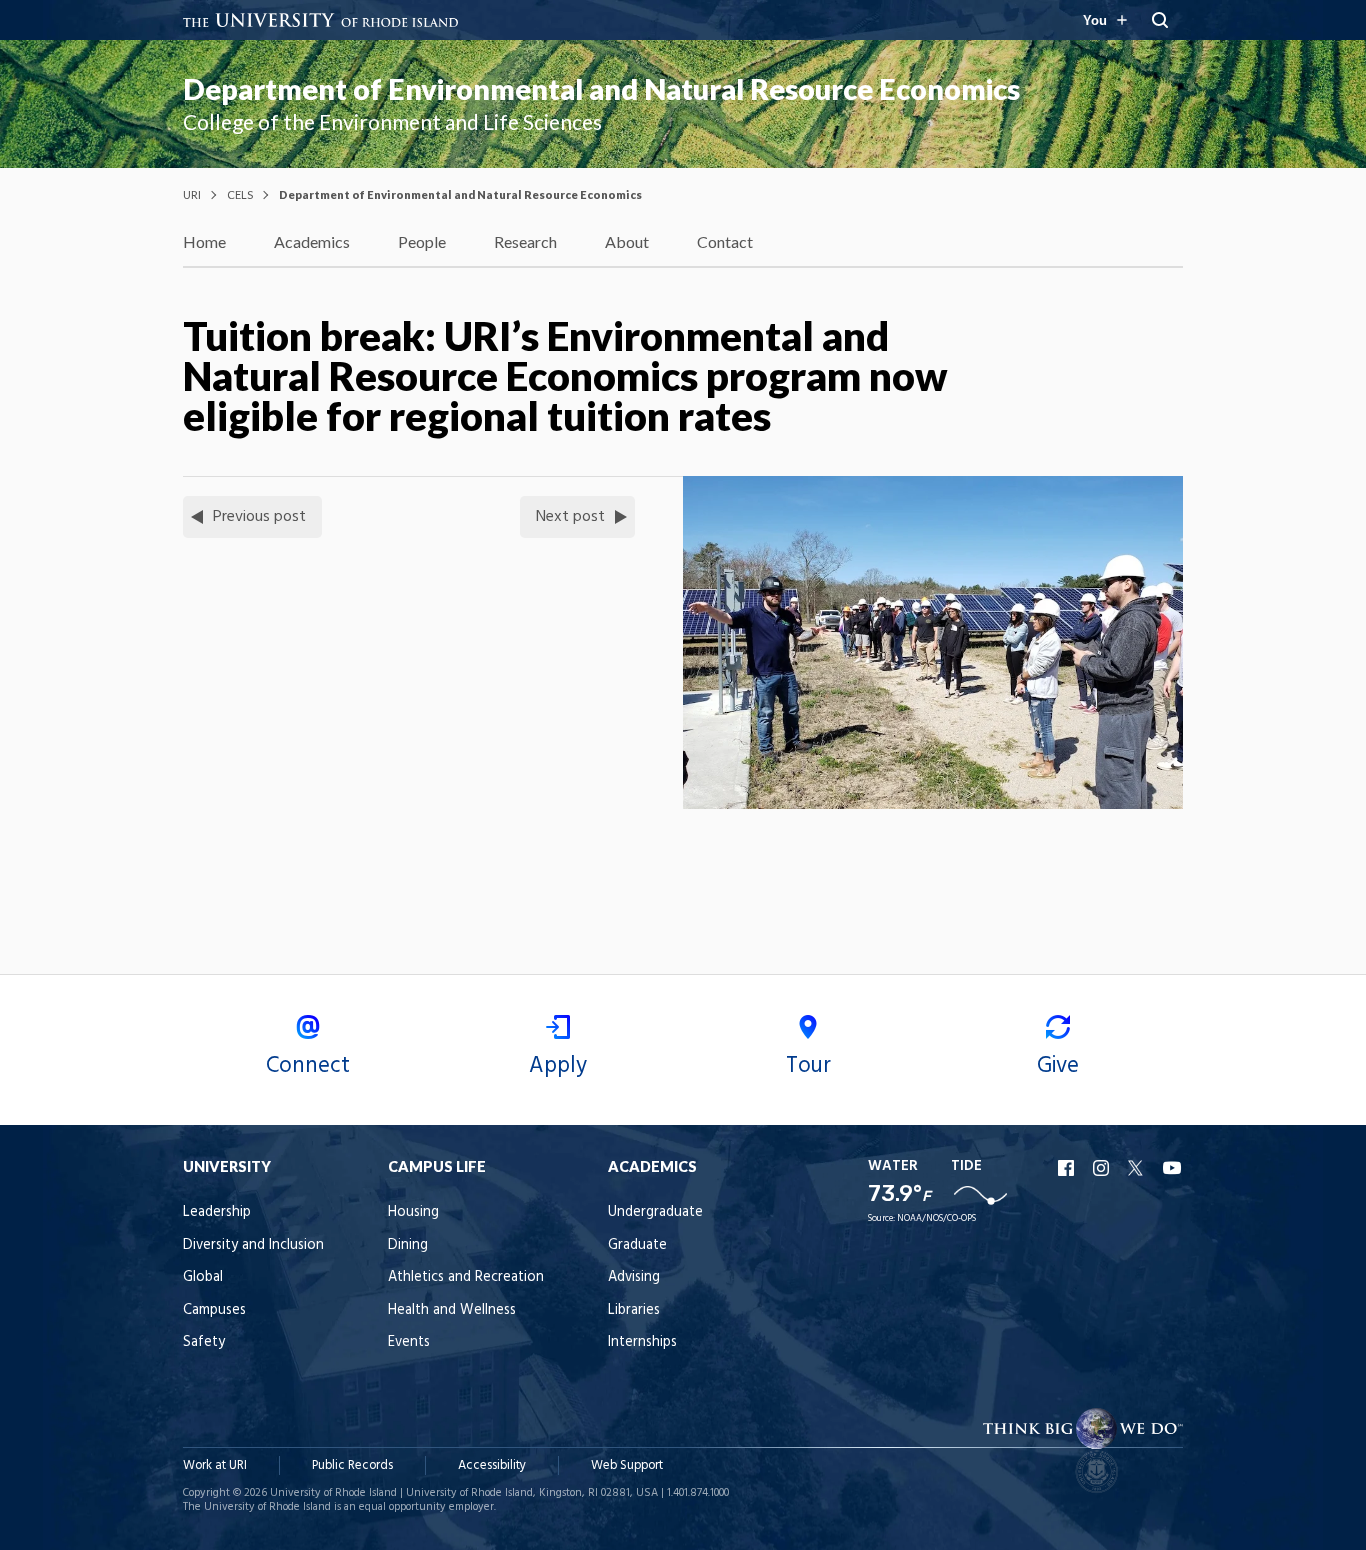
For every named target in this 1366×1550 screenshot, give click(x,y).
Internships (642, 1342)
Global (203, 1277)
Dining (408, 1245)
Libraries (634, 1310)
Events (409, 1342)
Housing (413, 1212)
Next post (570, 517)
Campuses (214, 1310)
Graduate (637, 1245)
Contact (725, 241)
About (627, 241)
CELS (240, 194)
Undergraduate (655, 1212)
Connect (308, 1066)
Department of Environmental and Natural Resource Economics (601, 89)
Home (204, 241)
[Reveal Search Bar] (1160, 20)
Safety (204, 1342)
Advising (634, 1277)
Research (525, 241)
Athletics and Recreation (466, 1277)
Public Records (352, 1465)
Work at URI (215, 1465)
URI (192, 194)
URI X (1138, 1168)
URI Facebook (1068, 1168)
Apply (558, 1066)
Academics (312, 241)
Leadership (217, 1212)
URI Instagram (1103, 1168)
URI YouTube (1173, 1168)
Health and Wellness (452, 1310)
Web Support (627, 1465)
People (422, 241)
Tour (808, 1066)
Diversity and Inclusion (253, 1245)
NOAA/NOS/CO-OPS (936, 1218)
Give (1058, 1066)
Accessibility (492, 1465)
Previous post (259, 517)
